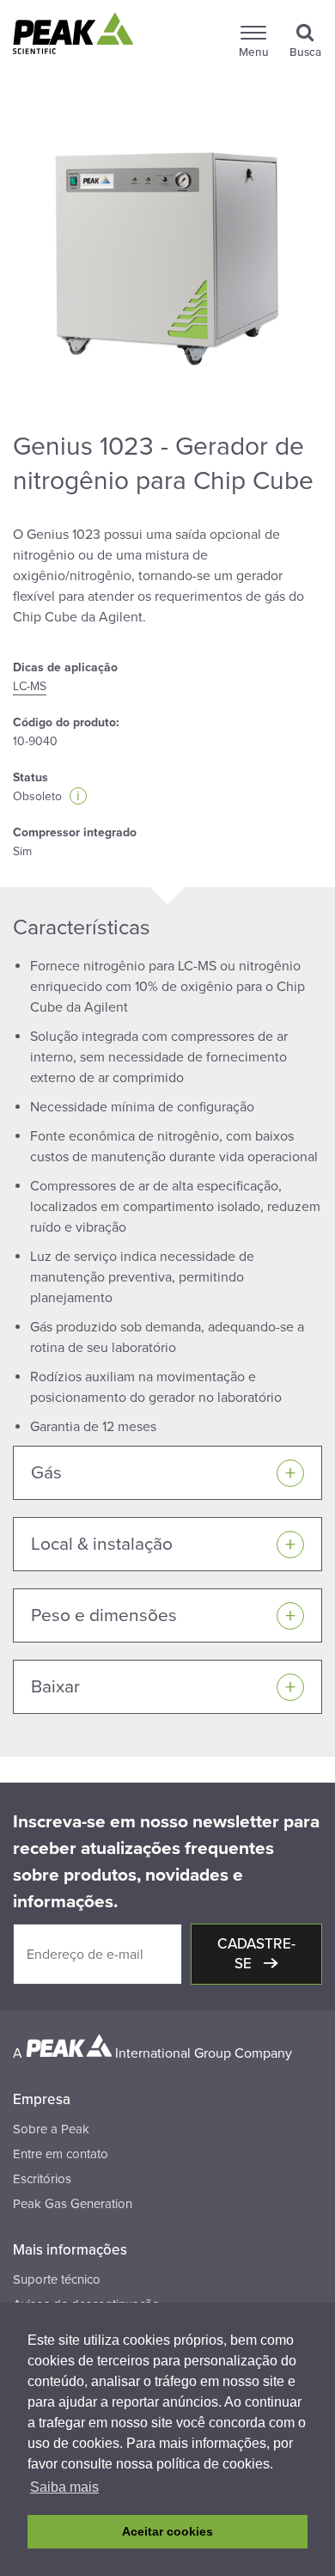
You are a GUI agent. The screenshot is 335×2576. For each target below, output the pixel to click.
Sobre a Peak (51, 2129)
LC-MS (30, 686)
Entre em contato (61, 2154)
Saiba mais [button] (64, 2487)
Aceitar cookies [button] (167, 2531)
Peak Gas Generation (73, 2204)
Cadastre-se (256, 1954)
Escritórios (42, 2179)
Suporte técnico (57, 2279)
